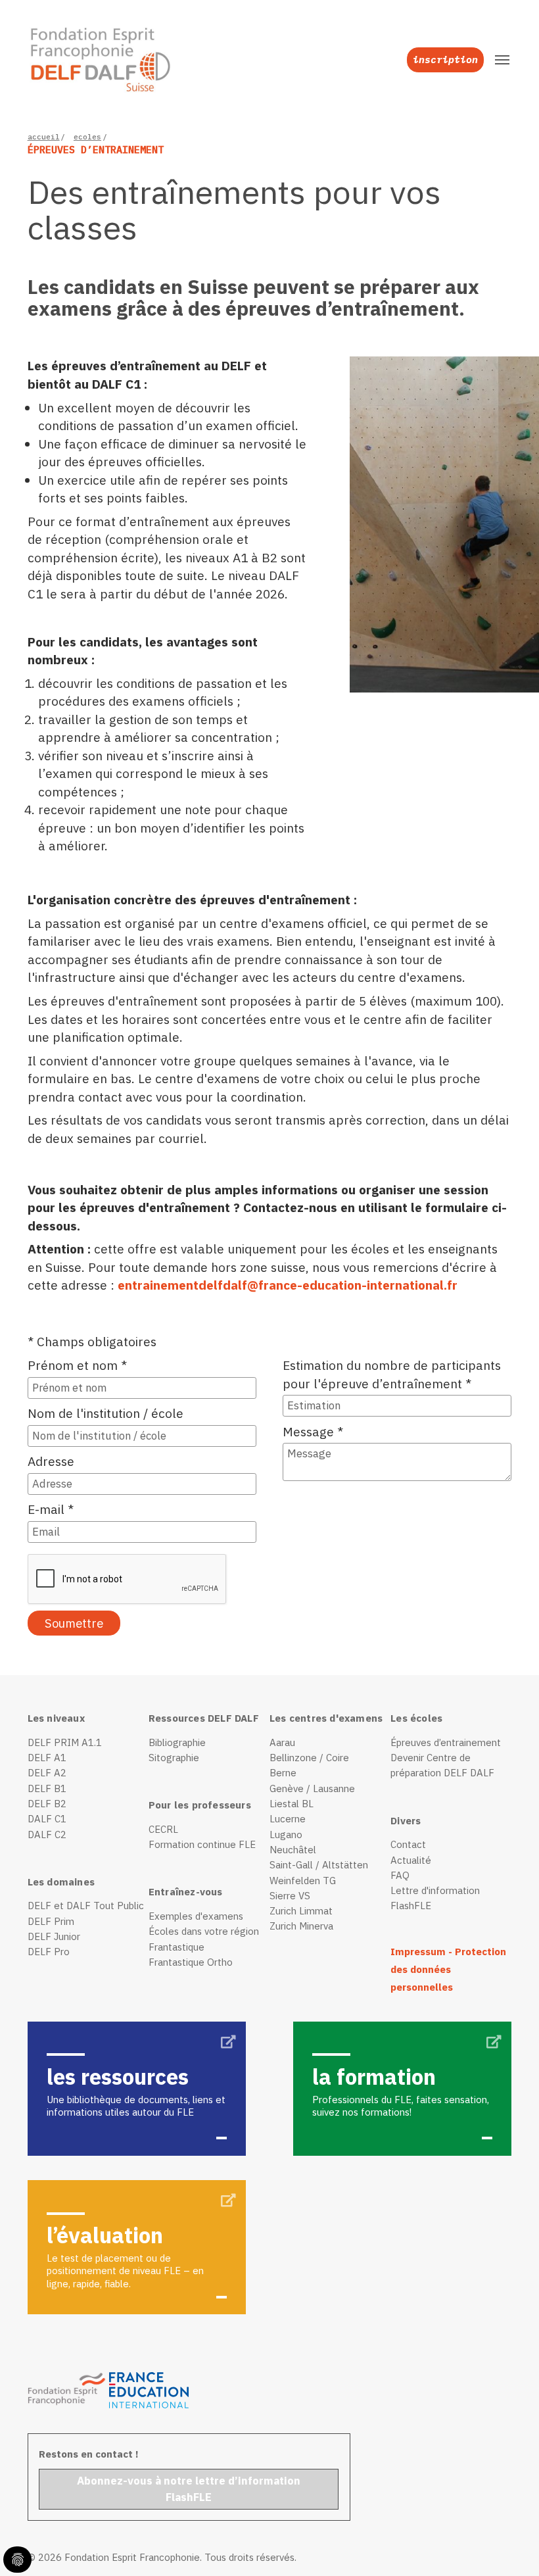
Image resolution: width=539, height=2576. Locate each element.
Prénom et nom (77, 1365)
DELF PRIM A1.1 (65, 1742)
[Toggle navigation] (502, 60)
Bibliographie (177, 1742)
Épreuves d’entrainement (446, 1742)
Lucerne (288, 1819)
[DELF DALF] (92, 60)
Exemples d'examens (196, 1916)
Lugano (286, 1835)
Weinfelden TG (303, 1881)
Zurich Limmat (301, 1911)
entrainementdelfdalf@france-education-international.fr (288, 1285)
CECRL (163, 1829)
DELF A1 (47, 1758)
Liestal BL (292, 1804)
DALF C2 (47, 1835)
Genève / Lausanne (312, 1788)
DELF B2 (47, 1804)
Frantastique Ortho (191, 1962)
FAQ (400, 1875)
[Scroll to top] (507, 2544)
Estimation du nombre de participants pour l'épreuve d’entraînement (392, 1374)
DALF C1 (47, 1819)
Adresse (51, 1461)
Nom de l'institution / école (105, 1413)
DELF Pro (49, 1952)
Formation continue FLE (202, 1844)
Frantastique (176, 1947)
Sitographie (174, 1758)
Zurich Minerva (301, 1926)
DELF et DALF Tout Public (86, 1906)
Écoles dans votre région (204, 1931)
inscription (445, 60)
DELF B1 (47, 1788)
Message (313, 1431)
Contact (408, 1844)
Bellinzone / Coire (309, 1758)
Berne (283, 1773)
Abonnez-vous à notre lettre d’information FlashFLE (189, 2489)
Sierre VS (290, 1896)
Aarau (282, 1742)
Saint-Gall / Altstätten (319, 1865)
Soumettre (74, 1623)
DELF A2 (47, 1773)
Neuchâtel (293, 1850)
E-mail (51, 1509)
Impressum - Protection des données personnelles (448, 1970)
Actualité (411, 1860)
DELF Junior (54, 1936)
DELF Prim (51, 1921)
